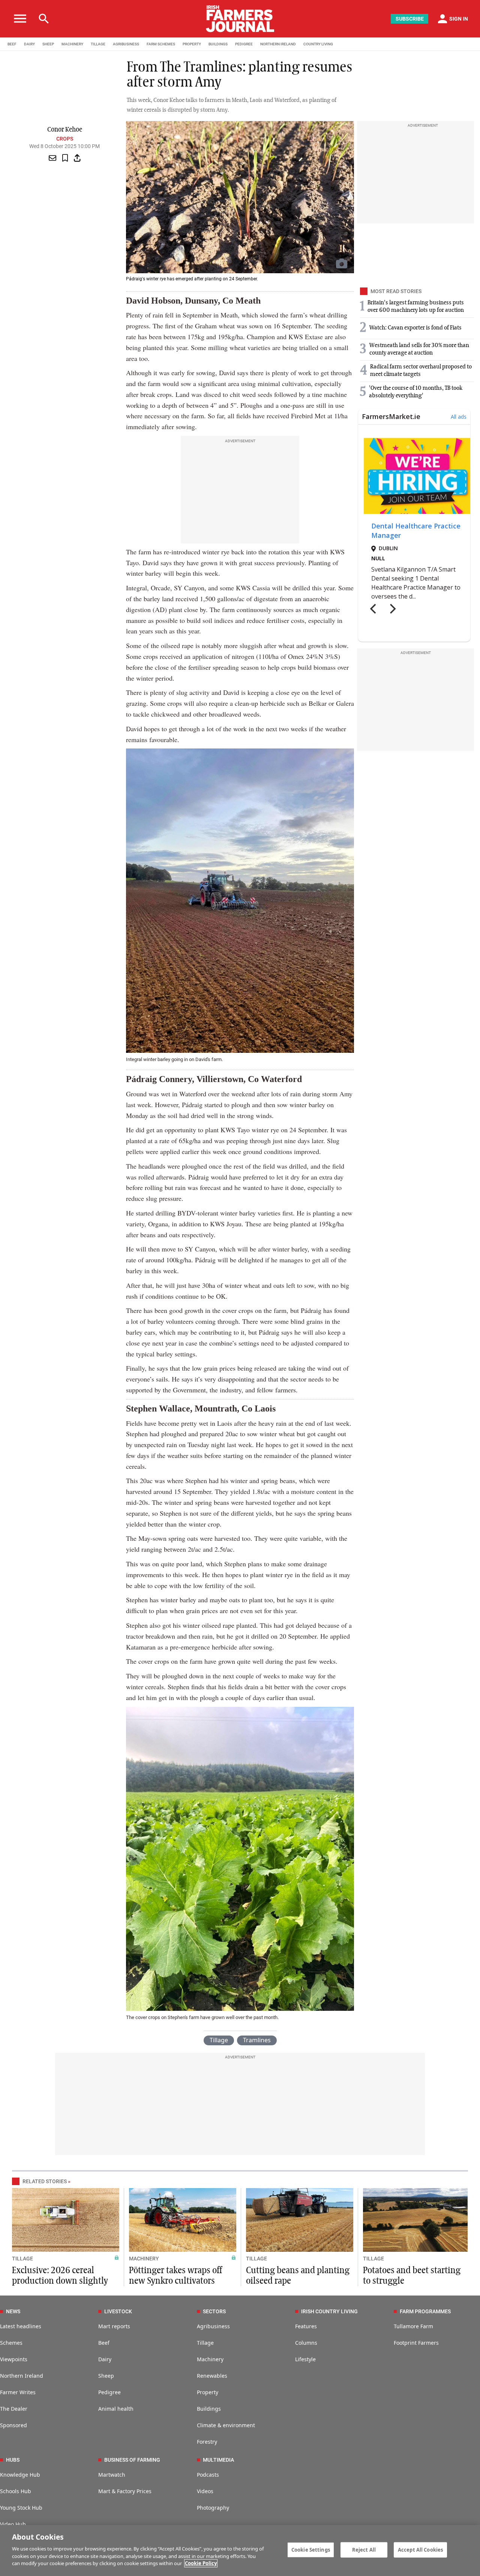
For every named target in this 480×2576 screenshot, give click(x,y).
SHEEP (48, 44)
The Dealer (14, 2409)
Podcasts (208, 2475)
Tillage (219, 2040)
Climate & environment (226, 2425)
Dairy (105, 2359)
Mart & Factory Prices (125, 2491)
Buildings (209, 2409)
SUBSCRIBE (410, 19)
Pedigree (109, 2392)
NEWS (13, 2311)
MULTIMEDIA (218, 2460)
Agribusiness (213, 2326)
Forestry (207, 2442)
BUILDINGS (218, 44)
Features (306, 2326)
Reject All (364, 2549)
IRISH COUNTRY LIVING (329, 2311)
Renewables (212, 2376)
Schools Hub (16, 2491)
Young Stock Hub (21, 2508)
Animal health (116, 2409)
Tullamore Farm (413, 2326)
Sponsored (13, 2425)
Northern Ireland (22, 2376)
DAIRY (29, 44)
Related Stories (45, 2181)
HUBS (13, 2460)
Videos (205, 2491)
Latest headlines (21, 2326)
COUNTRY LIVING (318, 44)
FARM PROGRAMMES (425, 2311)
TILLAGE (98, 44)
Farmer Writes (18, 2392)
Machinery (210, 2359)
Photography (213, 2508)
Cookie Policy (201, 2563)
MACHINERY (72, 44)
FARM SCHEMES (161, 44)
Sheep (106, 2376)
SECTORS (214, 2311)
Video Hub (13, 2524)
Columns (306, 2343)
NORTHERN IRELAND (278, 44)
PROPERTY (192, 44)
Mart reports (114, 2326)
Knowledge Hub (20, 2475)
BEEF (12, 44)
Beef (104, 2343)
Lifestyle (305, 2359)
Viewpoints (14, 2359)
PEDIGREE (244, 44)
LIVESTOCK (118, 2311)
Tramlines (257, 2040)
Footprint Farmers (416, 2343)
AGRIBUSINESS (126, 44)
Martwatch (112, 2475)
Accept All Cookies (420, 2549)
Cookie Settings (311, 2549)
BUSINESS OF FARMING (132, 2460)
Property (208, 2392)
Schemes (11, 2343)
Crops (65, 139)
